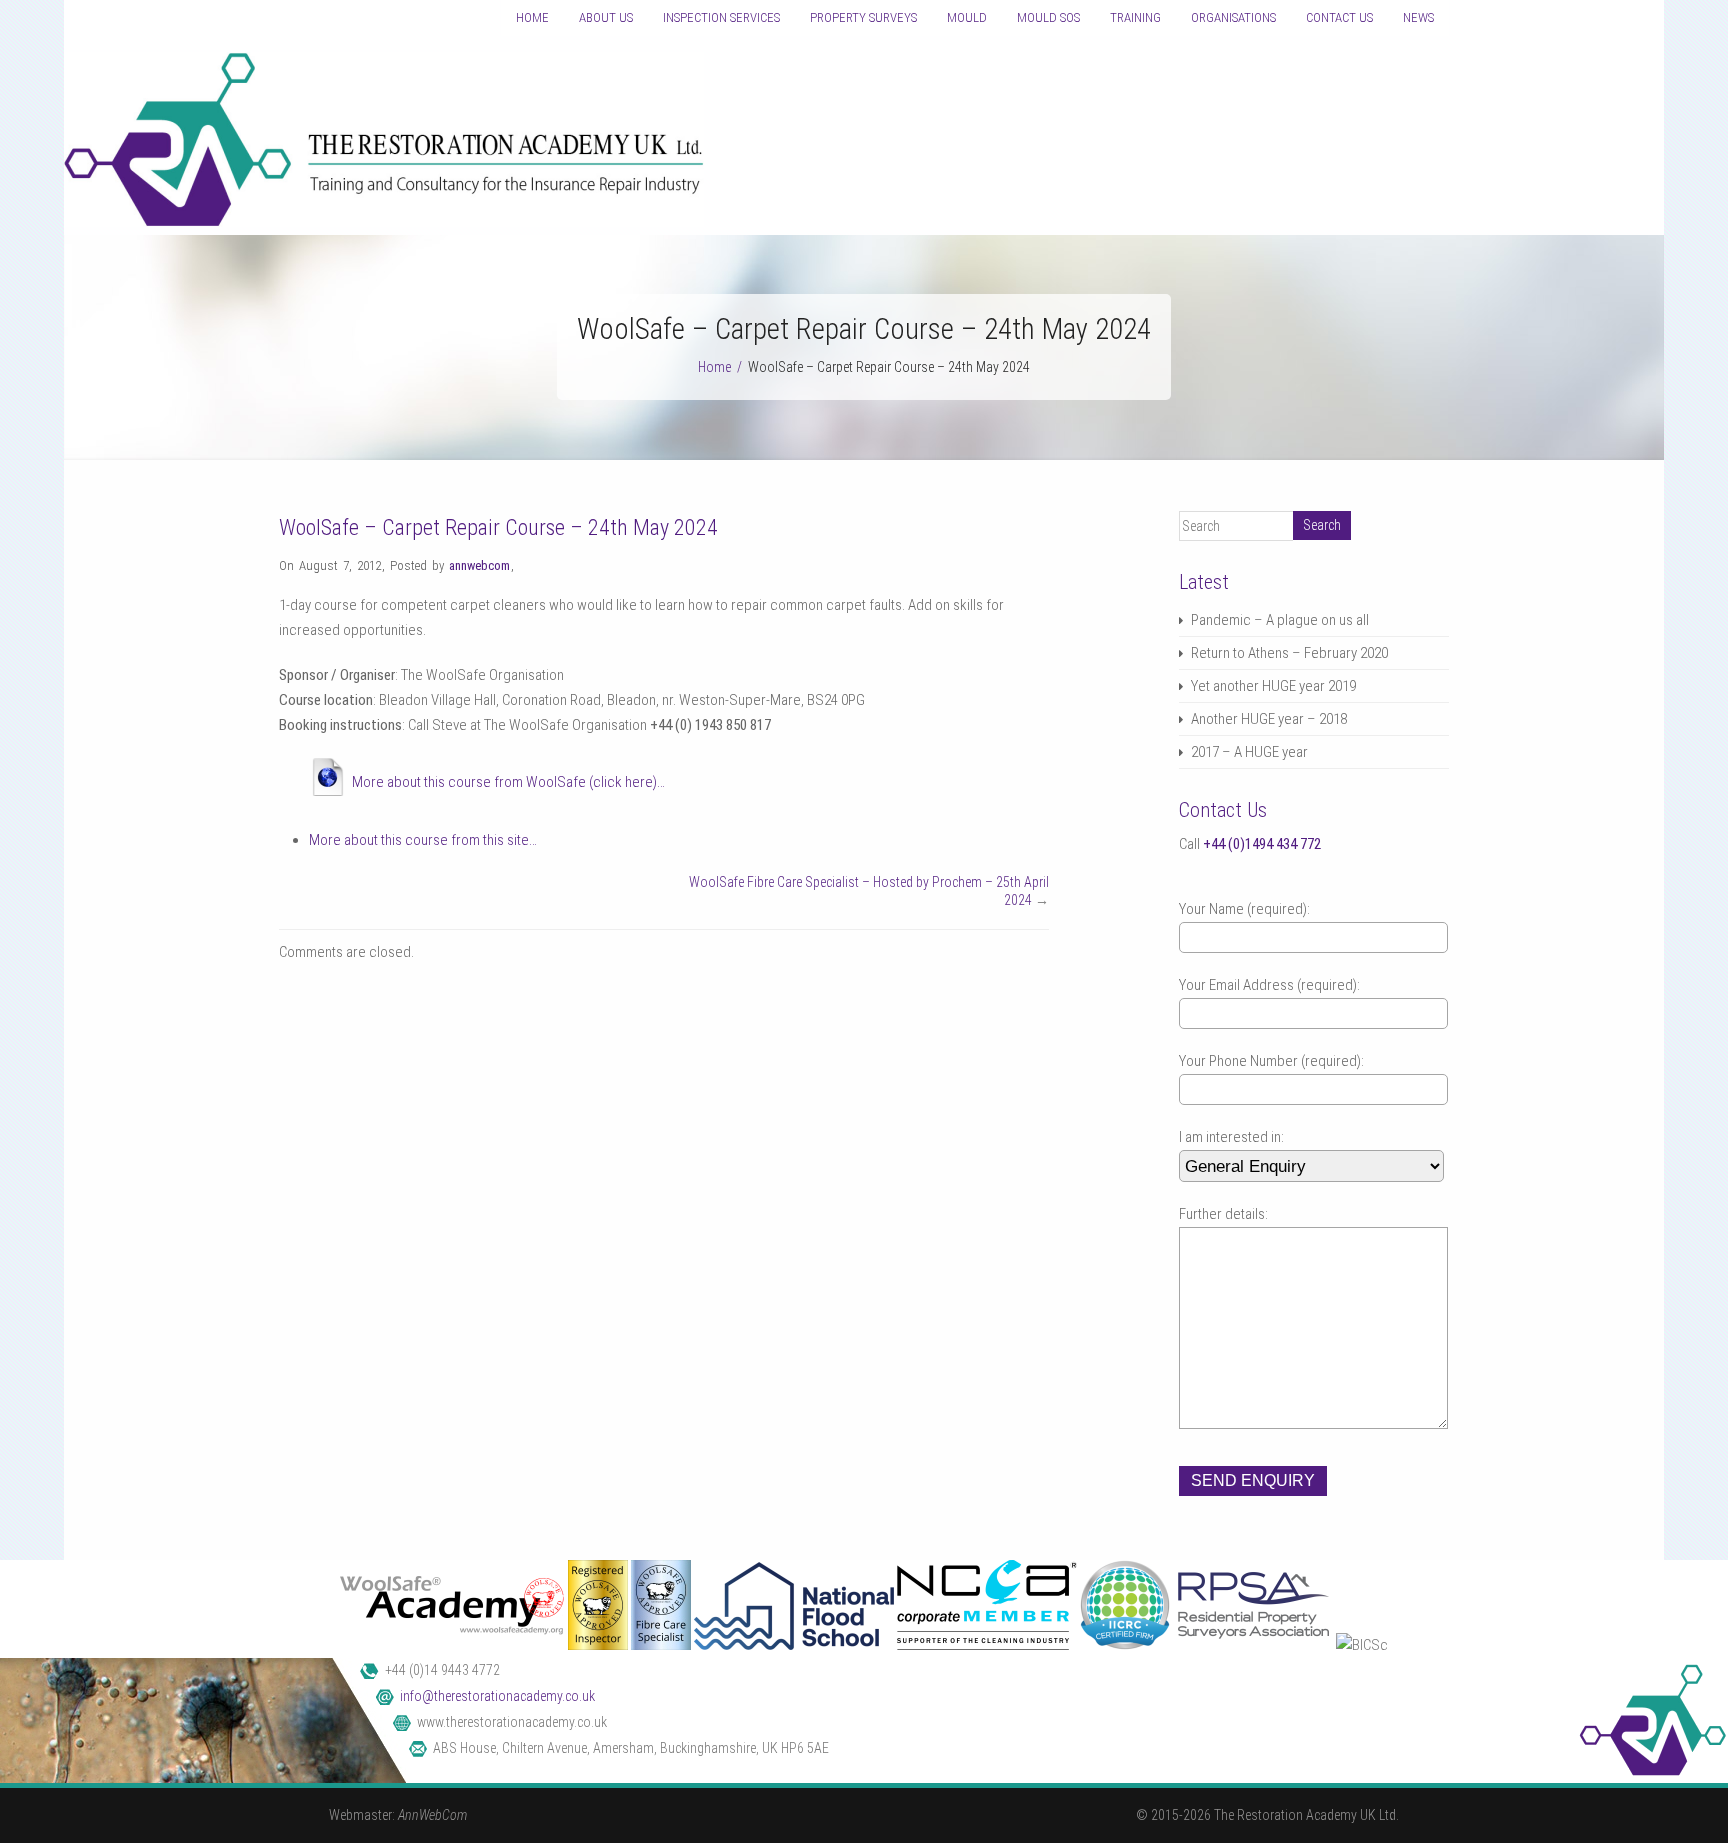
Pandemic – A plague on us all (1280, 620)
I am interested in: (1231, 1137)
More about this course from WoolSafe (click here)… (508, 782)
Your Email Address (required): (1269, 985)
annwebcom (479, 565)
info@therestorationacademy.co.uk (497, 1696)
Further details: (1223, 1214)
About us (606, 17)
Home (532, 17)
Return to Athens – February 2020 (1289, 653)
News (1418, 17)
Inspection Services (721, 17)
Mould (967, 17)
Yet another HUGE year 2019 (1273, 686)
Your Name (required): (1244, 909)
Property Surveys (863, 17)
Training (1135, 17)
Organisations (1233, 17)
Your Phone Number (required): (1271, 1061)
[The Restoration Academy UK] (384, 222)
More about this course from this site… (423, 840)
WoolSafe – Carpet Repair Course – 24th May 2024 (498, 527)
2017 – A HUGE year (1249, 752)
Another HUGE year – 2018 (1269, 719)
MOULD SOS (1048, 17)
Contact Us (1339, 17)
